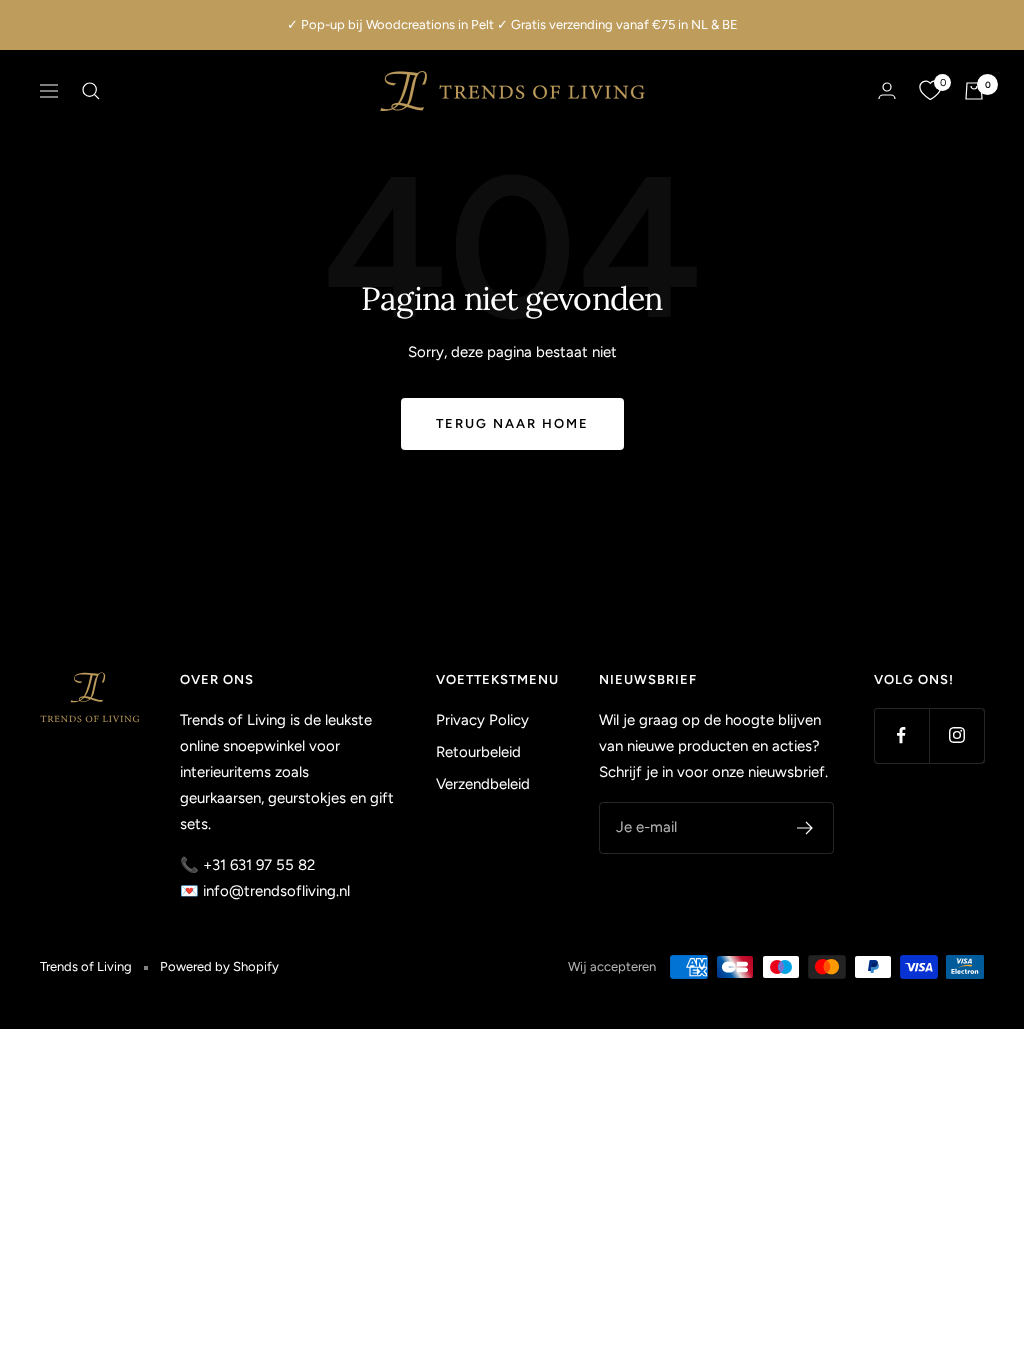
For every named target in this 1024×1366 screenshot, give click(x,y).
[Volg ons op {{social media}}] (901, 735)
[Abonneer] (805, 828)
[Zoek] (91, 91)
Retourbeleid (478, 752)
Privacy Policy (482, 720)
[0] (930, 91)
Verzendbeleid (483, 784)
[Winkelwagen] (974, 91)
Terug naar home (512, 423)
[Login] (887, 90)
